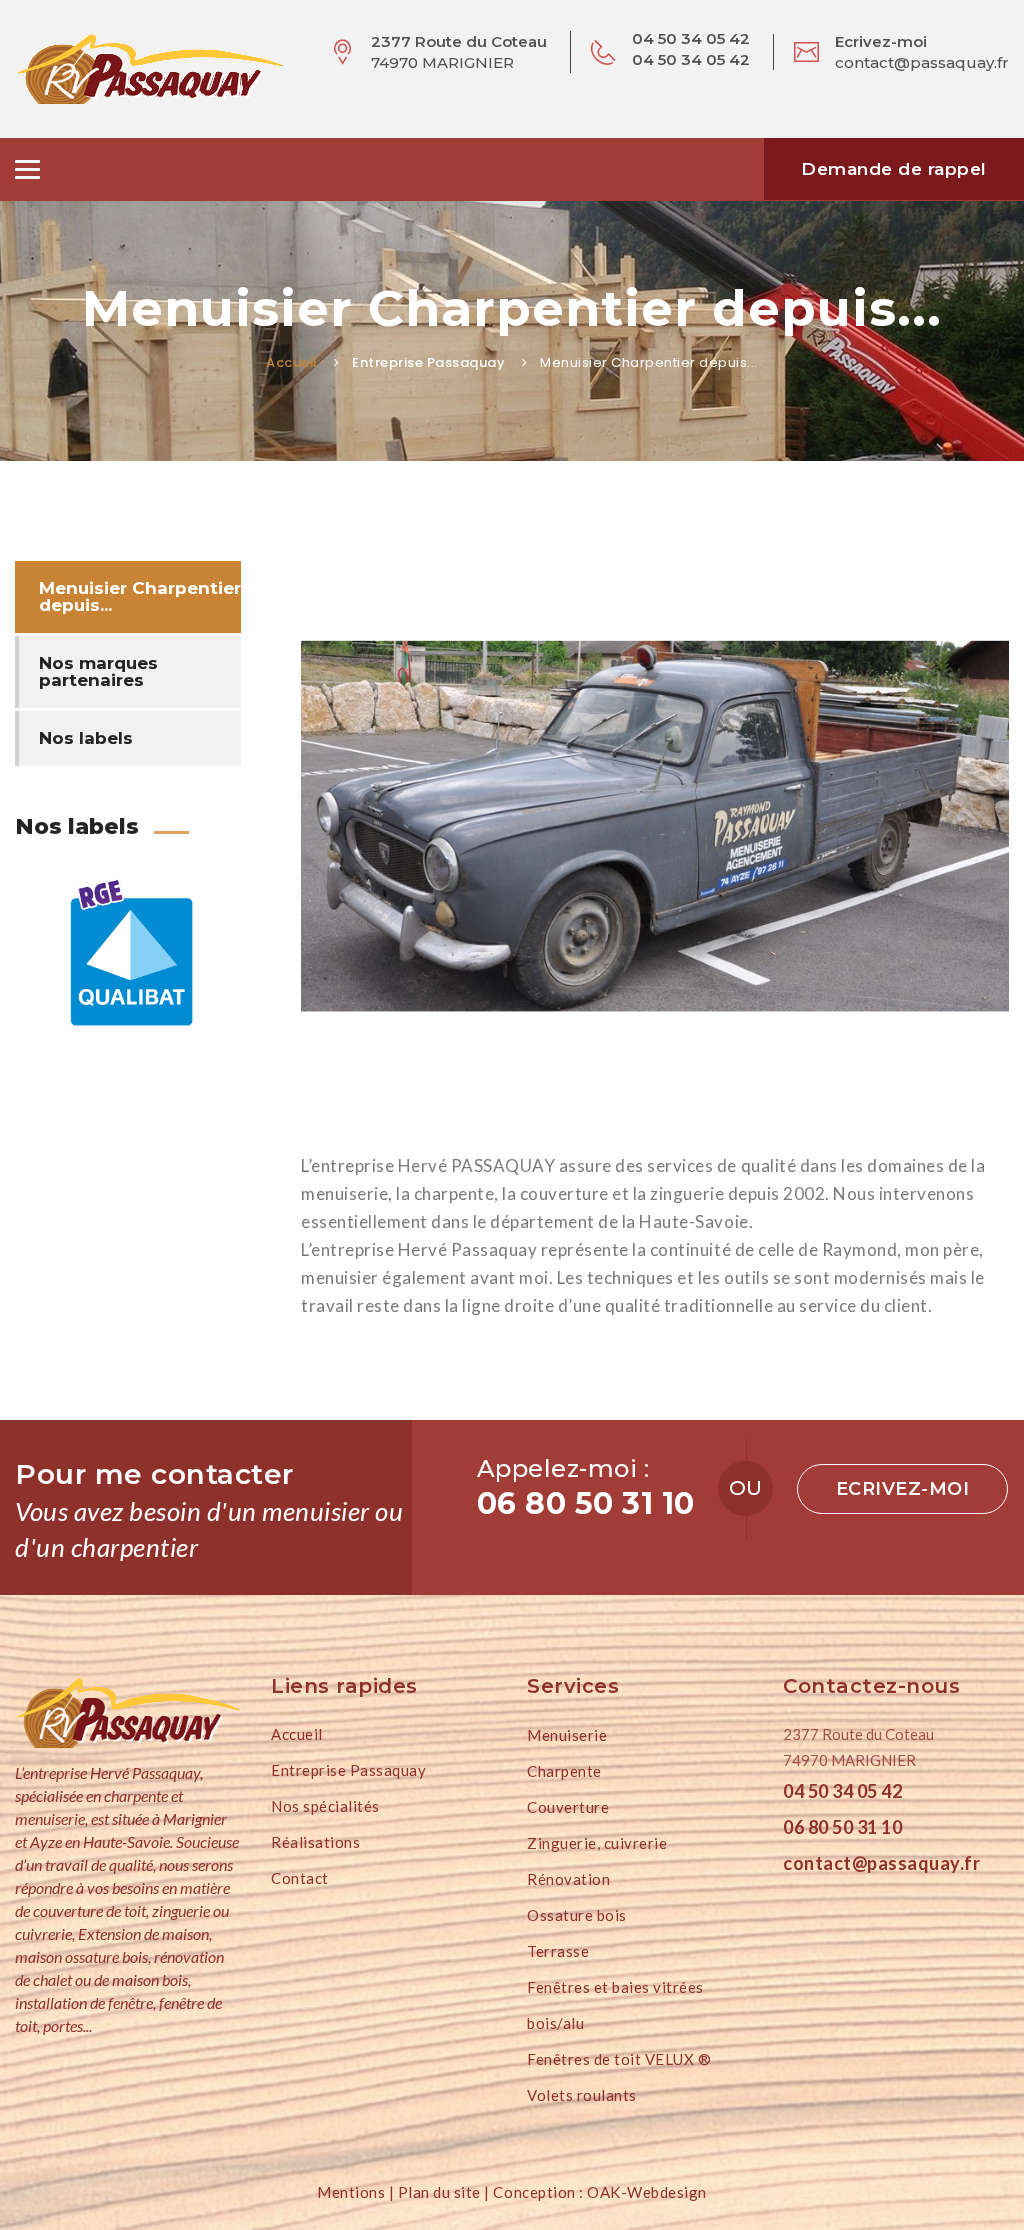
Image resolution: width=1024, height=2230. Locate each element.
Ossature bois (577, 1915)
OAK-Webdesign (645, 2192)
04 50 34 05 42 (842, 1791)
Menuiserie (567, 1735)
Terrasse (558, 1951)
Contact (300, 1878)
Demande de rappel (894, 169)
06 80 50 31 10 (842, 1827)
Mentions (351, 2192)
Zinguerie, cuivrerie (597, 1843)
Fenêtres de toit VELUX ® (619, 2059)
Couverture (568, 1807)
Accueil (292, 362)
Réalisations (315, 1842)
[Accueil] (128, 1713)
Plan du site (439, 2192)
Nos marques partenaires (98, 671)
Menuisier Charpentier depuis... (140, 596)
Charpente (564, 1771)
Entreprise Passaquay (348, 1770)
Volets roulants (582, 2095)
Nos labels (86, 738)
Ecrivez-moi (903, 1489)
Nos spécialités (325, 1806)
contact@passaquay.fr (922, 62)
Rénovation (568, 1879)
